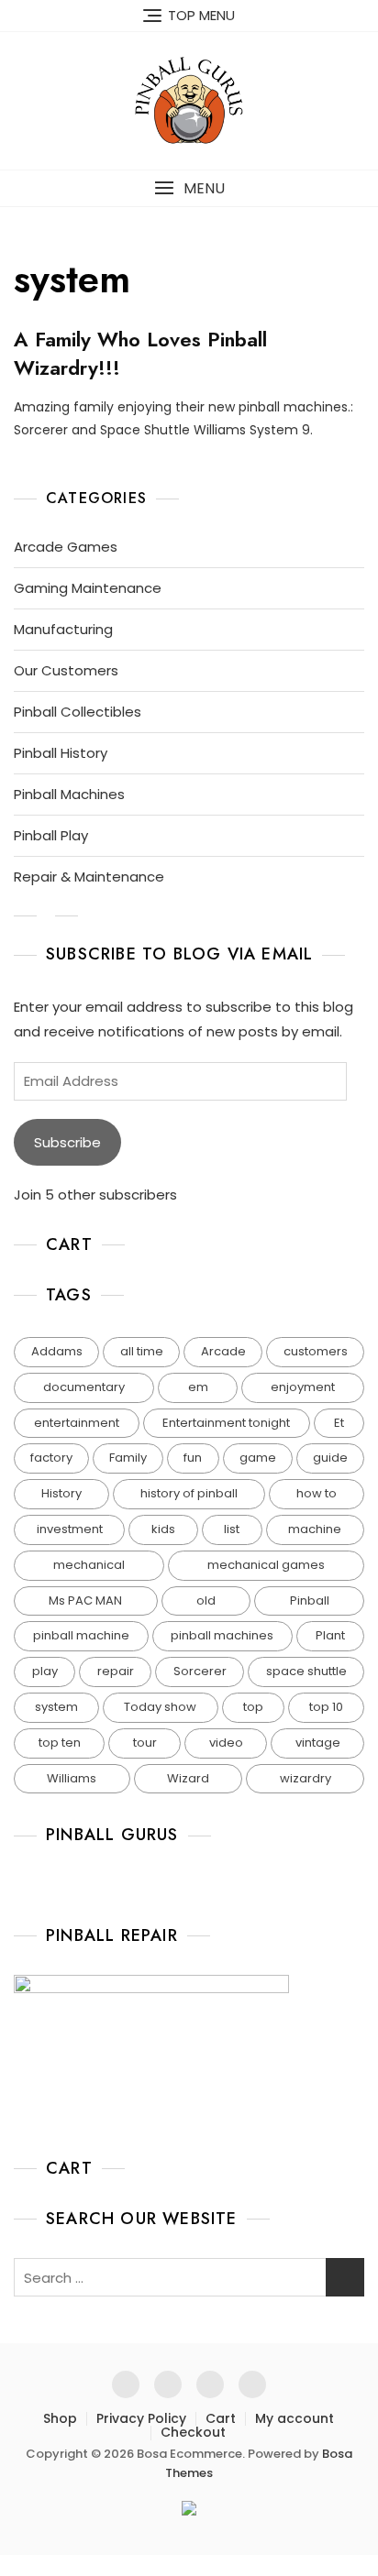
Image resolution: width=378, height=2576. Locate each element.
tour (145, 1743)
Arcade (223, 1351)
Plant (330, 1635)
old (206, 1600)
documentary (84, 1387)
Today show (160, 1707)
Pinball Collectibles (78, 712)
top (253, 1707)
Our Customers (66, 670)
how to (317, 1493)
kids (163, 1529)
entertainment (77, 1423)
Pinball (310, 1600)
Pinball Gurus (112, 1835)
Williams (72, 1778)
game (258, 1458)
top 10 (326, 1707)
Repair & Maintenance (89, 877)
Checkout (193, 2432)
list (232, 1529)
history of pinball (189, 1493)
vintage (318, 1743)
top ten (60, 1743)
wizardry (306, 1778)
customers (316, 1351)
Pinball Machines (69, 794)
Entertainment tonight (226, 1423)
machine (315, 1529)
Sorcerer (200, 1671)
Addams (57, 1351)
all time (142, 1351)
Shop (60, 2418)
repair (116, 1671)
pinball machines (222, 1635)
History (61, 1493)
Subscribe (67, 1142)
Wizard (188, 1778)
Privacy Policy (141, 2418)
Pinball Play (51, 835)
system (56, 1707)
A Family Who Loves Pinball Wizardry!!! (140, 353)
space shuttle (306, 1671)
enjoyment (303, 1387)
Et (339, 1423)
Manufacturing (63, 629)
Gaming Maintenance (88, 588)
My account (295, 2418)
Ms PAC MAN (85, 1600)
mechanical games (266, 1565)
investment (70, 1529)
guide (330, 1458)
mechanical (89, 1565)
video (226, 1743)
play (45, 1671)
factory (51, 1458)
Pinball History (61, 753)
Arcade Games (66, 547)
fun (193, 1458)
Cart (221, 2418)
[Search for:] (189, 2277)
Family (128, 1458)
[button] (189, 188)
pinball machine (81, 1635)
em (198, 1387)
